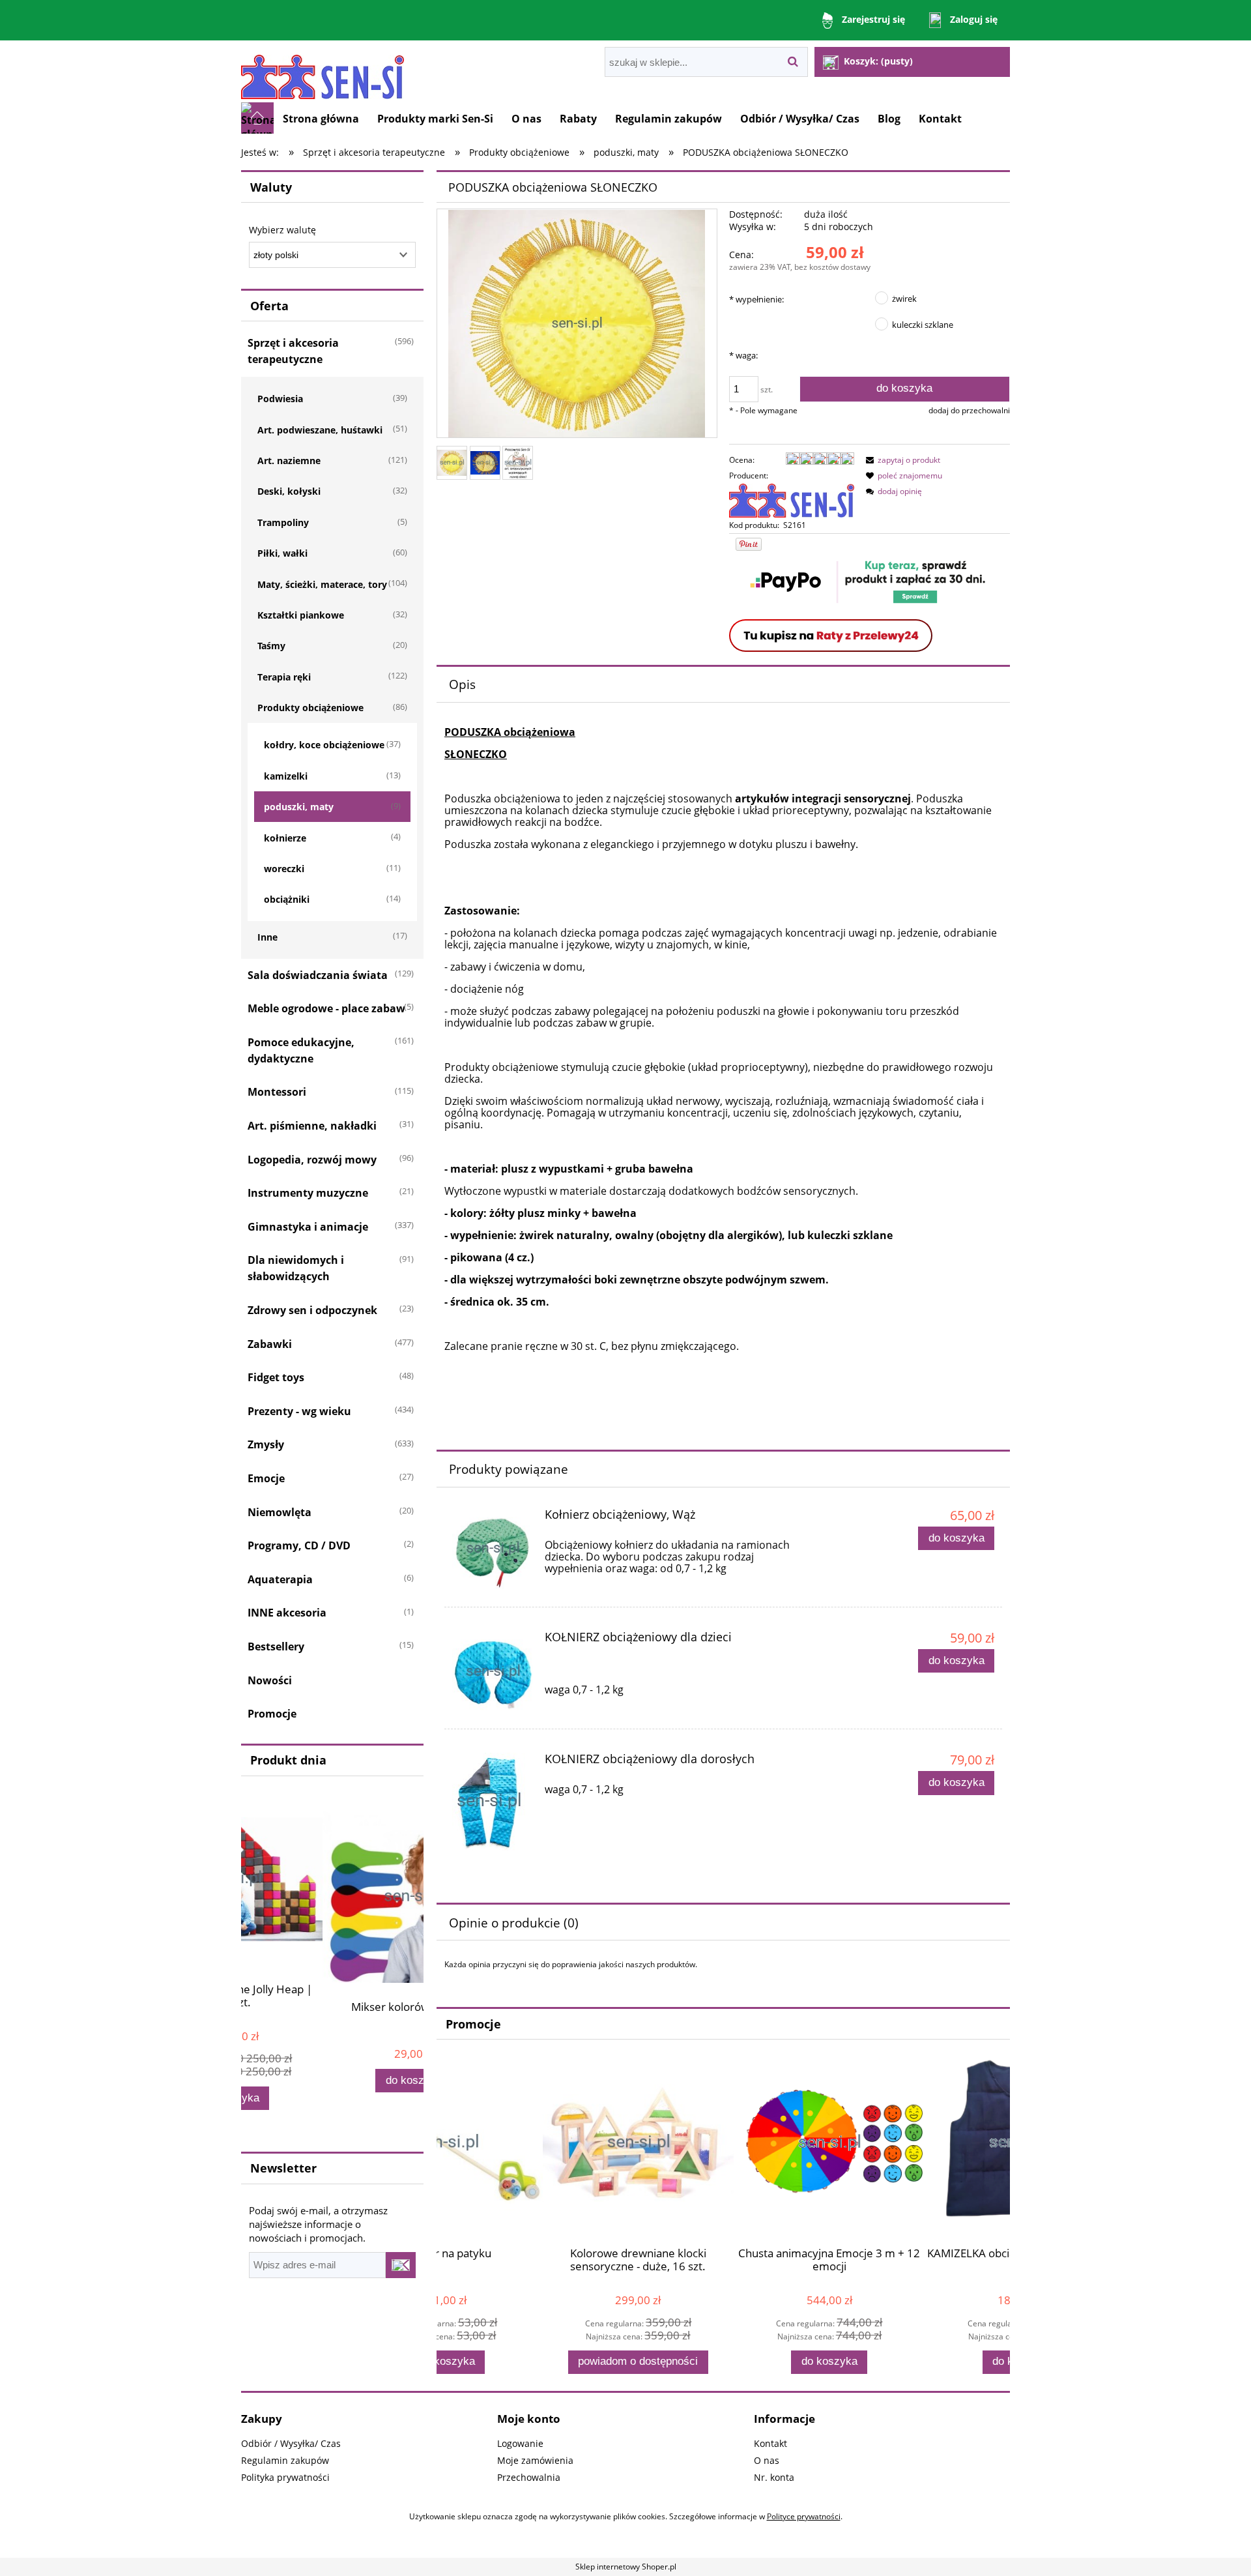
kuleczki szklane (923, 325)
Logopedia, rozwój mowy (312, 1160)
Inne (267, 937)
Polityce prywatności (804, 2516)
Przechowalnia (529, 2477)
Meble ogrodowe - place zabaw (326, 1008)
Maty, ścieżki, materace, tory (322, 584)
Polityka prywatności (285, 2477)
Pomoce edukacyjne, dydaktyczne (301, 1050)
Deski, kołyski (289, 491)
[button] (901, 460)
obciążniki (287, 899)
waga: (743, 355)
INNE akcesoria (287, 1613)
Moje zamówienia (535, 2460)
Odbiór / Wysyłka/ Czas (291, 2443)
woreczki (284, 869)
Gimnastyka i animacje (308, 1227)
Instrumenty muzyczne (308, 1193)
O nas (767, 2460)
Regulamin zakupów (285, 2460)
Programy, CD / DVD (299, 1545)
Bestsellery (276, 1647)
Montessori (277, 1092)
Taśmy (271, 646)
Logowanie (520, 2443)
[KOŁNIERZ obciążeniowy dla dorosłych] (493, 1802)
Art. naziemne (289, 461)
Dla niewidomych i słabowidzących (296, 1268)
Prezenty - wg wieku (299, 1411)
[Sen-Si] (792, 500)
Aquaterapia (280, 1579)
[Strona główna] (323, 71)
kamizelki (286, 776)
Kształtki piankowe (301, 615)
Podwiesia (280, 399)
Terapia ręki (284, 677)
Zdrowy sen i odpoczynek (312, 1310)
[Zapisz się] (401, 2265)
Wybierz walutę (282, 230)
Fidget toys (276, 1377)
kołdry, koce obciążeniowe (324, 745)
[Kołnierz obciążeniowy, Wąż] (493, 1549)
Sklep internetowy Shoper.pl (626, 2567)
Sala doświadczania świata (318, 975)
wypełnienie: (756, 299)
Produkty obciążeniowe (310, 708)
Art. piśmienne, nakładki (312, 1126)
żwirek (904, 299)
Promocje (272, 1714)
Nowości (270, 1680)
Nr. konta (774, 2477)
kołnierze (285, 838)
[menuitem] (321, 119)
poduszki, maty (299, 807)
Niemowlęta (280, 1512)
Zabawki (270, 1344)
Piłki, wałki (282, 553)
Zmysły (266, 1444)
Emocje (266, 1478)
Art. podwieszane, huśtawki (320, 430)
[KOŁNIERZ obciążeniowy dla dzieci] (493, 1672)
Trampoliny (283, 522)
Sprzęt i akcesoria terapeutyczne (293, 351)
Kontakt (770, 2443)
